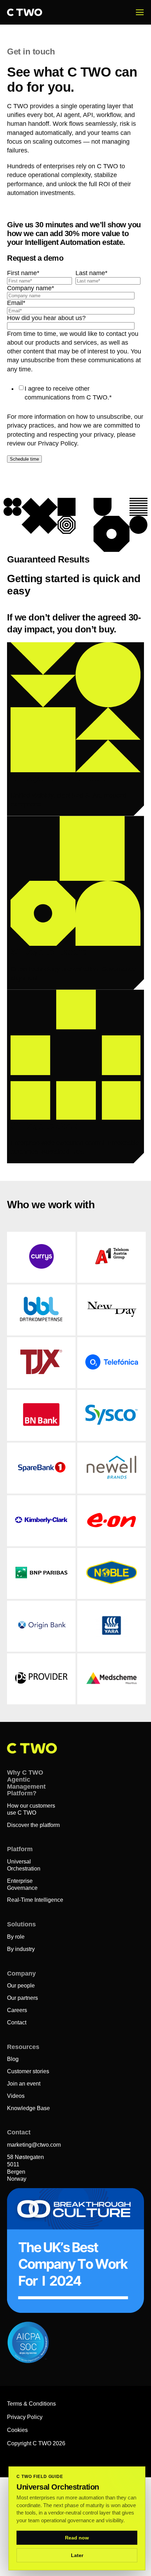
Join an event (24, 2084)
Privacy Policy (25, 2417)
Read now (77, 2538)
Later (77, 2555)
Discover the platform (33, 1825)
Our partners (22, 1998)
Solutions (21, 1924)
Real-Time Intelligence (35, 1900)
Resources (23, 2047)
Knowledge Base (28, 2108)
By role (16, 1937)
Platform (20, 1849)
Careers (17, 2010)
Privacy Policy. (58, 443)
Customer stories (28, 2071)
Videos (16, 2096)
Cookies (17, 2430)
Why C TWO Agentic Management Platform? (26, 1783)
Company (21, 1973)
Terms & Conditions (31, 2404)
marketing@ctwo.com (34, 2145)
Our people (21, 1986)
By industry (21, 1949)
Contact (17, 2022)
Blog (13, 2059)
